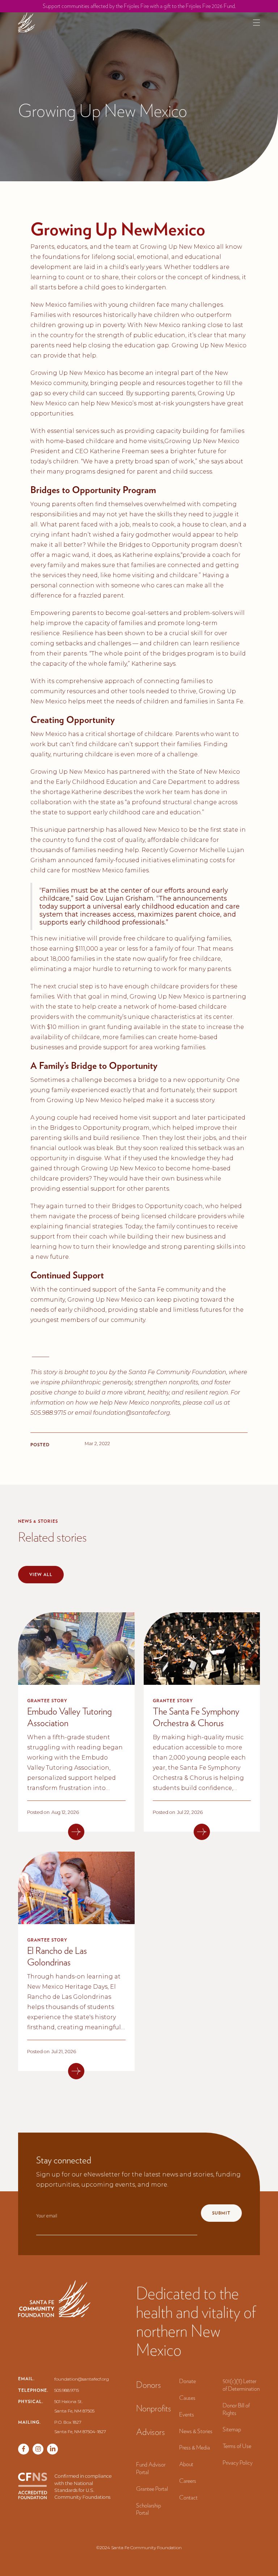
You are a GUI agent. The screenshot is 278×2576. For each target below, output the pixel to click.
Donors (149, 2385)
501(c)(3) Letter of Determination (241, 2385)
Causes (187, 2398)
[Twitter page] (38, 2449)
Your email (47, 2216)
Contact (188, 2498)
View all (41, 1574)
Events (187, 2414)
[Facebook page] (24, 2449)
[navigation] (27, 22)
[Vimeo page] (52, 2449)
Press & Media (195, 2447)
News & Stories (196, 2431)
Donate (188, 2381)
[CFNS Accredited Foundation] (33, 2487)
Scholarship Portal (149, 2509)
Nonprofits (154, 2408)
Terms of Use (237, 2446)
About (186, 2464)
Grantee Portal (152, 2489)
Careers (188, 2481)
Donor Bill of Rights (236, 2409)
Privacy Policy (238, 2463)
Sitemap (232, 2429)
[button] (256, 23)
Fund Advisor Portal (151, 2468)
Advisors (151, 2432)
